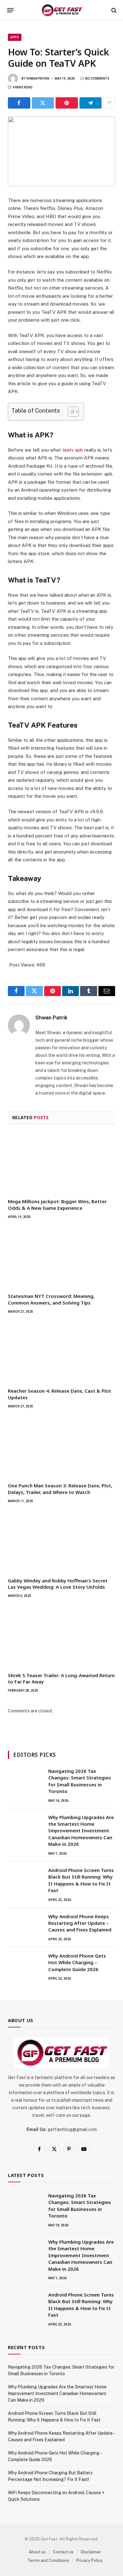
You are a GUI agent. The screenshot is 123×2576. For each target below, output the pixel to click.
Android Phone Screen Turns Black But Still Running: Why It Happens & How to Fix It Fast (81, 1880)
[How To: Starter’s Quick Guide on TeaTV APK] (61, 151)
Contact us (63, 2552)
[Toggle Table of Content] (70, 412)
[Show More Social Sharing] (109, 103)
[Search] (113, 10)
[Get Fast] (62, 10)
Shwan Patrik (38, 79)
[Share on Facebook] (19, 103)
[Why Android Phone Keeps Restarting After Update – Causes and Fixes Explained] (25, 1925)
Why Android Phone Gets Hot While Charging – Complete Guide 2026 (77, 1962)
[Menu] (11, 10)
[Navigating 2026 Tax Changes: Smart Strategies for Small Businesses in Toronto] (25, 1779)
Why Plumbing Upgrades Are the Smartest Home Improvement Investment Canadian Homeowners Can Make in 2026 (81, 1831)
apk (78, 450)
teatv (68, 450)
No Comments (97, 79)
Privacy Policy (90, 2560)
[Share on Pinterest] (67, 103)
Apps (15, 37)
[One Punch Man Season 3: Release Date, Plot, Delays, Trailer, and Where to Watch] (61, 1447)
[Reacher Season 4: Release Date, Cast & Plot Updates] (61, 1353)
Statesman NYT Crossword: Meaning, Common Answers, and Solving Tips (51, 1299)
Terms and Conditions (48, 2560)
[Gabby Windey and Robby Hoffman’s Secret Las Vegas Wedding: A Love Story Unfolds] (61, 1542)
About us (37, 2552)
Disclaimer (91, 2552)
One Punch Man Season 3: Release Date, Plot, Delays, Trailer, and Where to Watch (60, 1489)
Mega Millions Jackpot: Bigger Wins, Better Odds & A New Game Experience (57, 1204)
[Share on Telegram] (91, 103)
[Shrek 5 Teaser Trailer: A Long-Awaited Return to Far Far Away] (61, 1637)
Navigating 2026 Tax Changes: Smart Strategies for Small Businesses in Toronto (80, 1781)
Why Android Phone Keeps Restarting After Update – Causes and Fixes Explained (80, 1923)
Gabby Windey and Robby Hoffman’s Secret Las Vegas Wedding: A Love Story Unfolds (58, 1584)
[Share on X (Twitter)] (43, 103)
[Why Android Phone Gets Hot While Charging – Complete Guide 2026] (25, 1964)
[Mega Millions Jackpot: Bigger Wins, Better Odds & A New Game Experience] (61, 1163)
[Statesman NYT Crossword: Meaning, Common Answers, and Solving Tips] (61, 1258)
